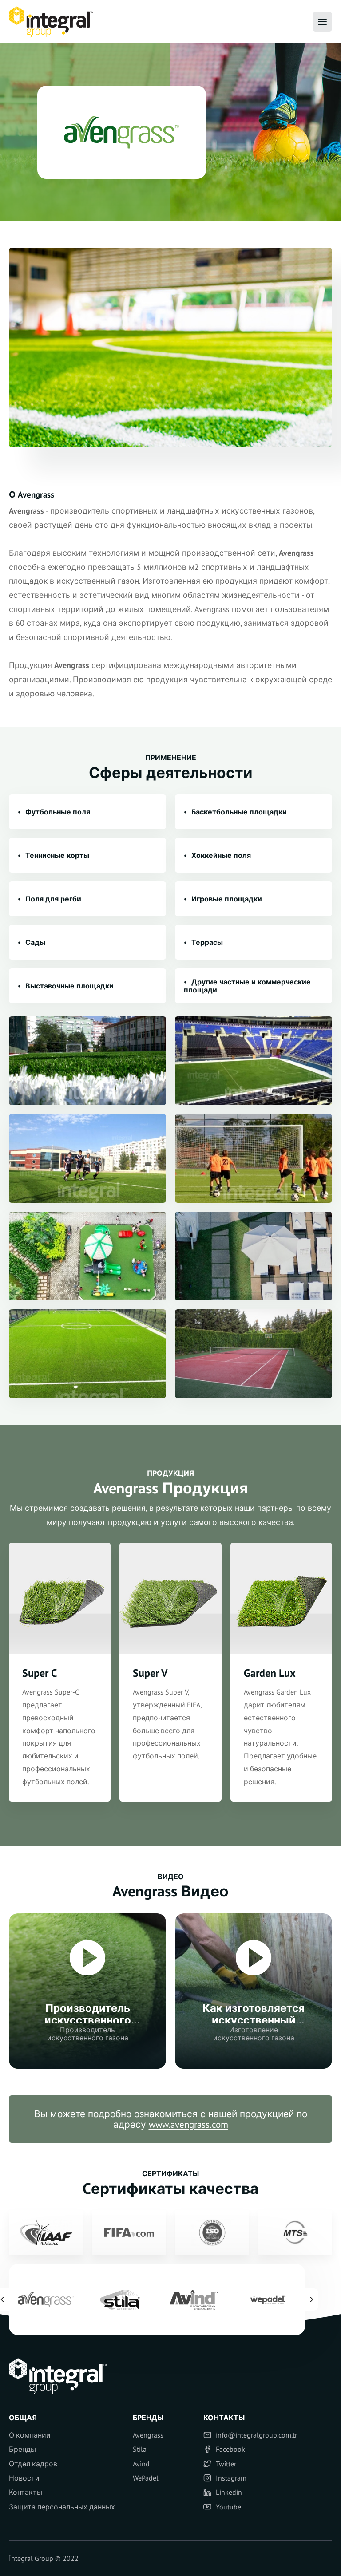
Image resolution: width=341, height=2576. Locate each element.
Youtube (228, 2507)
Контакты (26, 2492)
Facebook (230, 2449)
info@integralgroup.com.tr (256, 2435)
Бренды (22, 2449)
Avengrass (148, 2435)
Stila (140, 2449)
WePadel (146, 2478)
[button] (312, 2299)
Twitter (226, 2464)
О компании (30, 2435)
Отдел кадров (33, 2464)
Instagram (231, 2478)
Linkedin (229, 2492)
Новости (24, 2478)
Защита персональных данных (62, 2507)
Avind (141, 2464)
